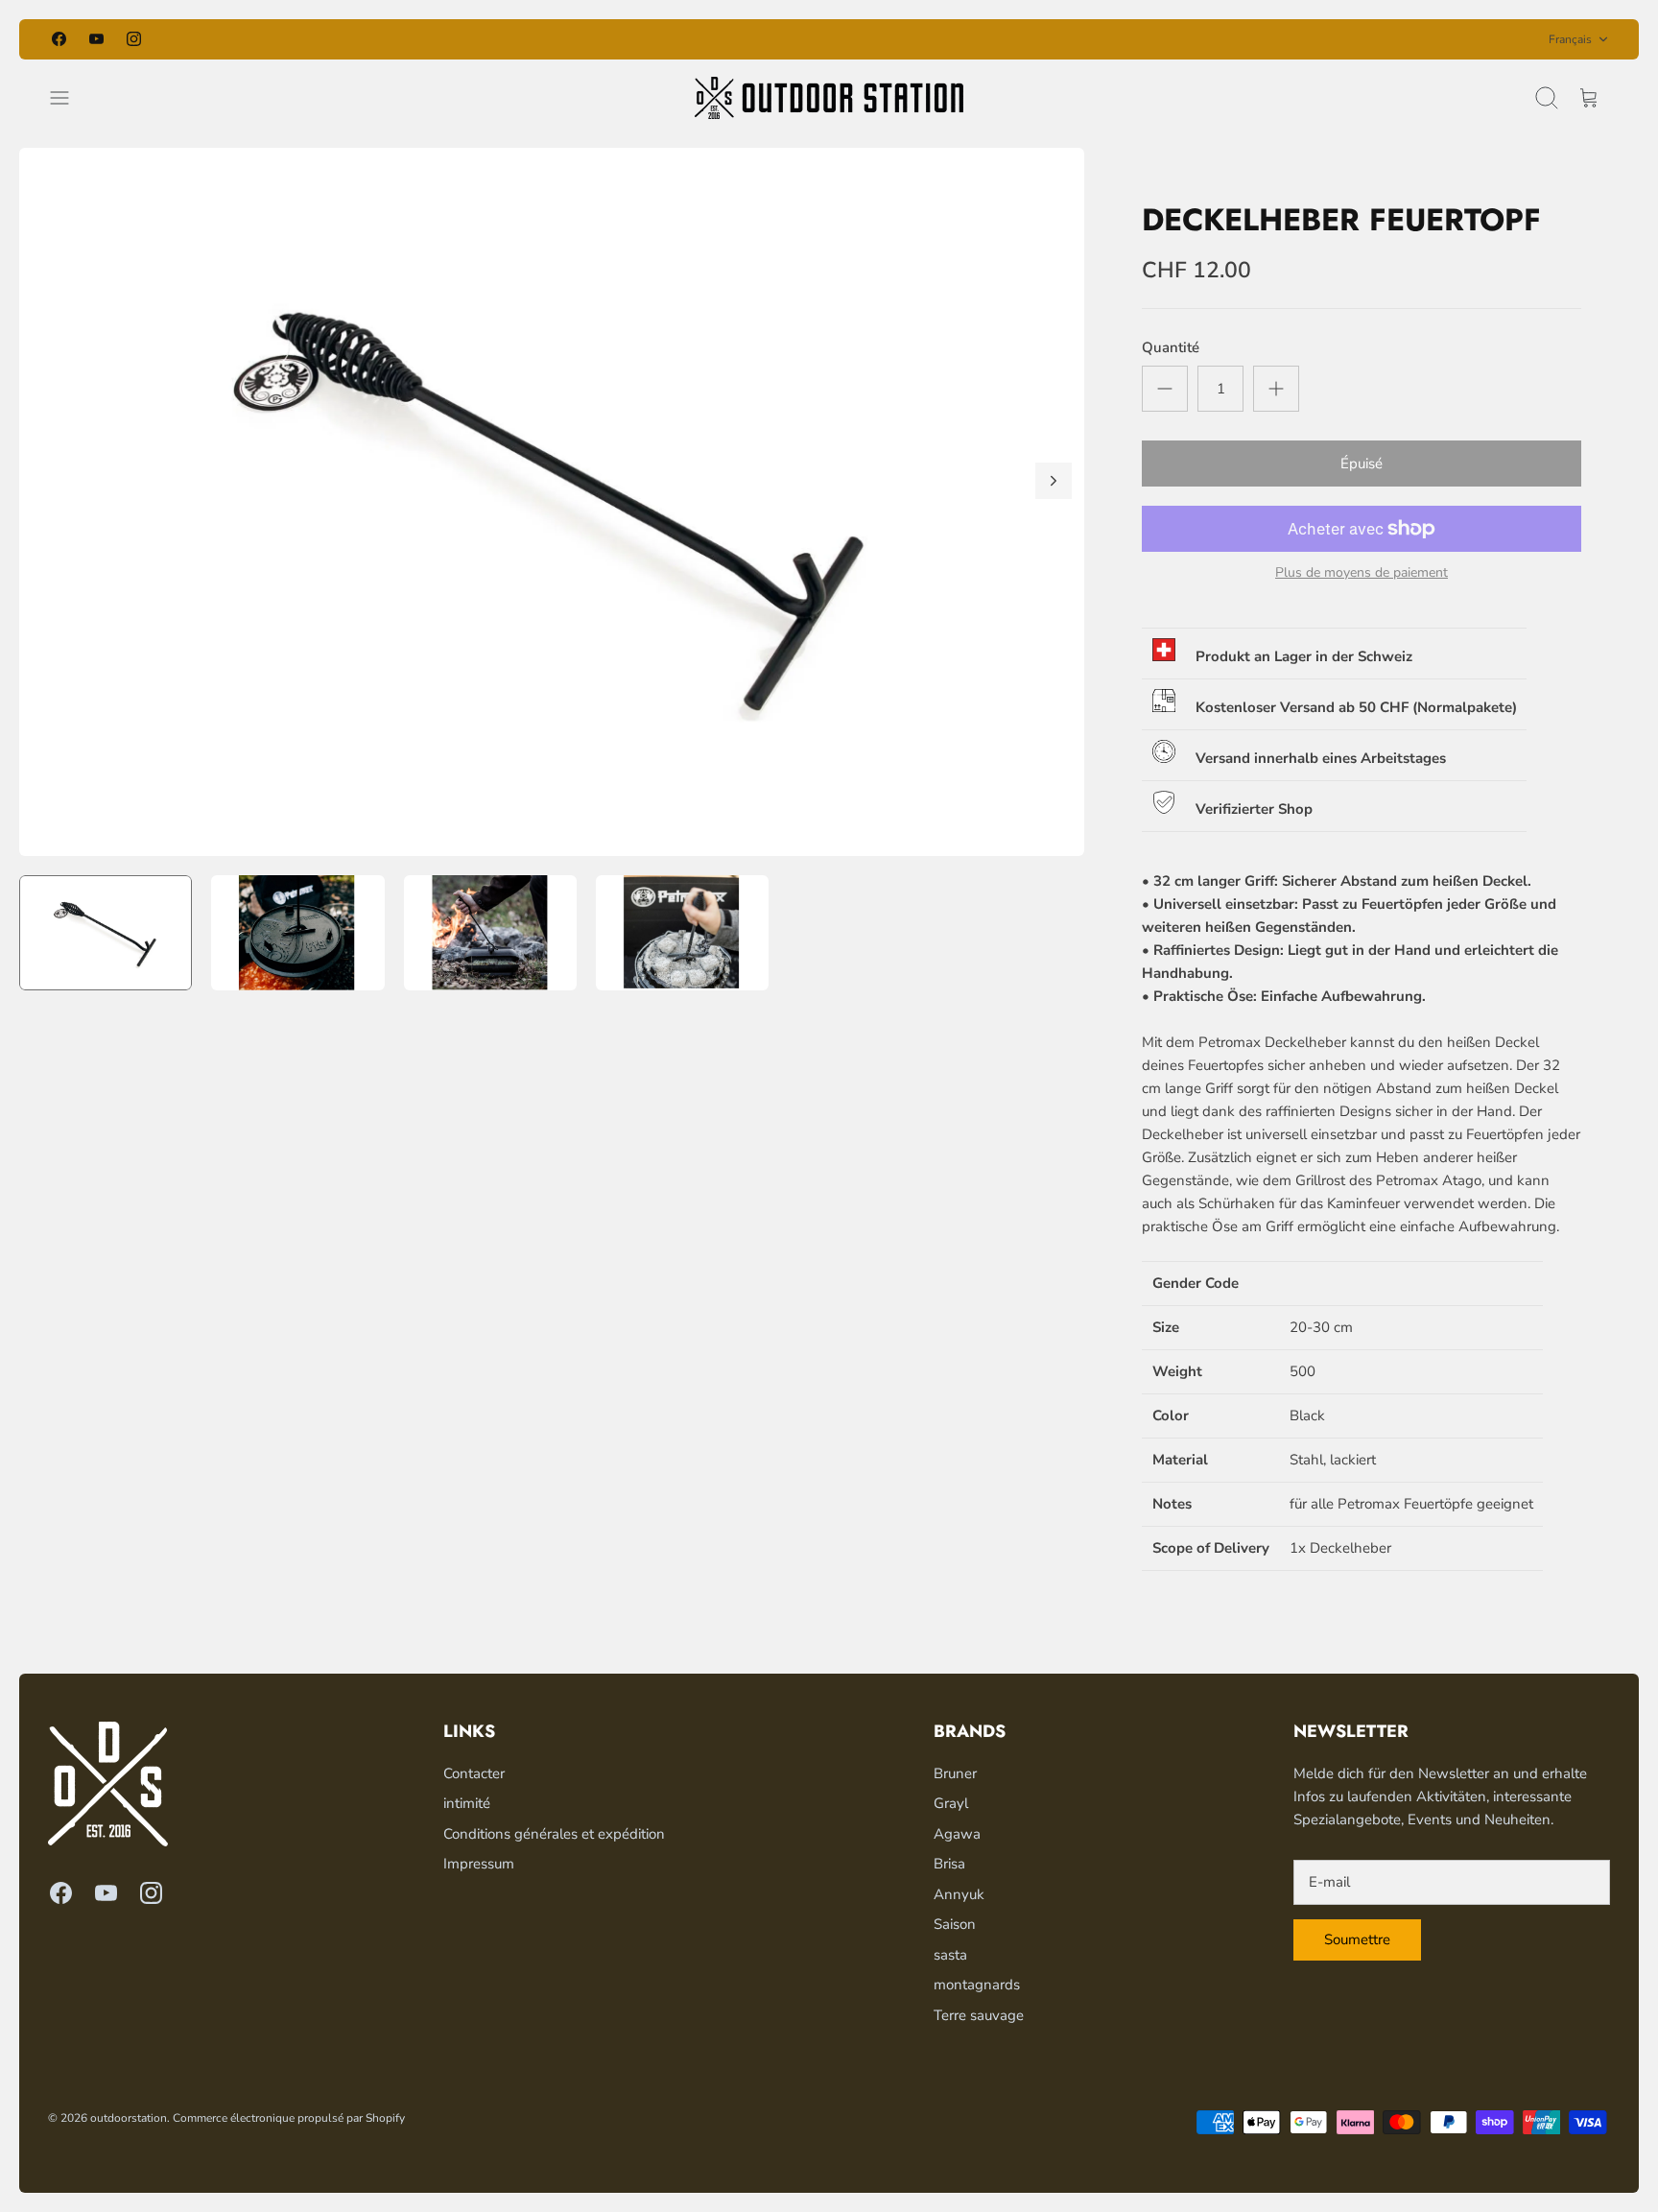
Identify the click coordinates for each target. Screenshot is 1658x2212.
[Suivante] (1075, 39)
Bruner (955, 1773)
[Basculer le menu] (69, 98)
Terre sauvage (979, 2015)
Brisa (949, 1864)
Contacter (474, 1773)
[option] (552, 502)
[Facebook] (59, 39)
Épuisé (1362, 464)
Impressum (479, 1864)
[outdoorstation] (829, 98)
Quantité (1171, 347)
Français (1570, 39)
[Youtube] (96, 39)
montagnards (977, 1985)
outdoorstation (129, 2118)
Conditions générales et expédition (554, 1834)
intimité (467, 1803)
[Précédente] (583, 39)
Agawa (957, 1834)
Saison (955, 1924)
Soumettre (1357, 1939)
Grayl (951, 1803)
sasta (950, 1955)
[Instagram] (134, 39)
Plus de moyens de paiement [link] (1362, 573)
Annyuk (959, 1894)
